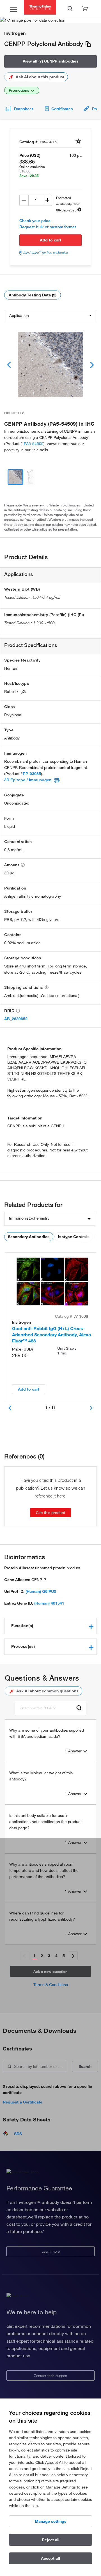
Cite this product (50, 1513)
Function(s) (22, 1626)
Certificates (62, 109)
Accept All (50, 2558)
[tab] (50, 1626)
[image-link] (50, 365)
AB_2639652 (16, 1019)
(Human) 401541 (49, 1603)
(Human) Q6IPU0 (41, 1591)
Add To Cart (50, 240)
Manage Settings (51, 2521)
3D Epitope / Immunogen (28, 780)
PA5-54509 (34, 444)
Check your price (35, 221)
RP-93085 (32, 774)
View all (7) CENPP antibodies (51, 61)
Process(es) (23, 1646)
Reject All (51, 2540)
